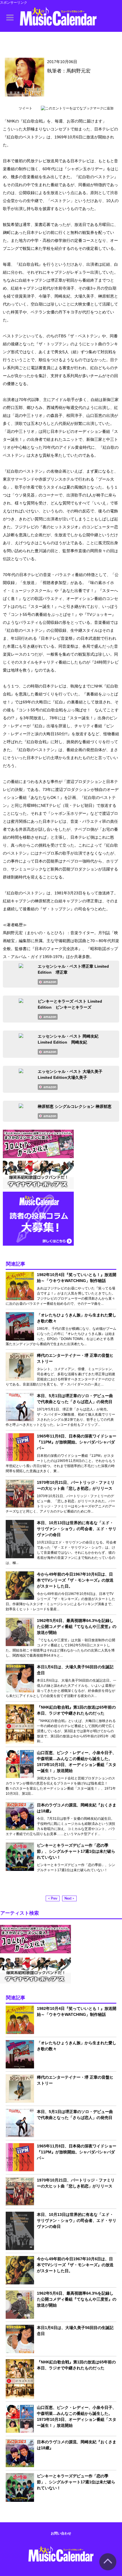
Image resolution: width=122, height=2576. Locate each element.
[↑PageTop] (108, 2569)
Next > (69, 1898)
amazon (50, 982)
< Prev (53, 1898)
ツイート (26, 108)
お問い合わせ (61, 2533)
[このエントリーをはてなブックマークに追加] (77, 108)
